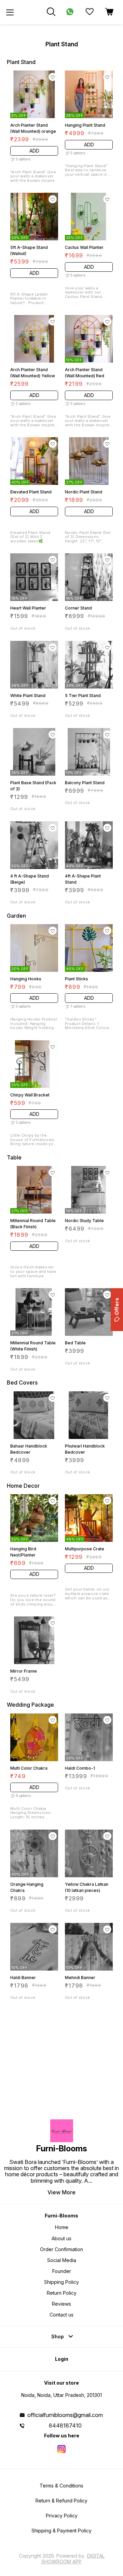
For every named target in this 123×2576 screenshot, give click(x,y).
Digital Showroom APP (73, 2558)
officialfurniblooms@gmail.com (65, 2415)
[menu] (10, 12)
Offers (117, 1306)
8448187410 (65, 2425)
